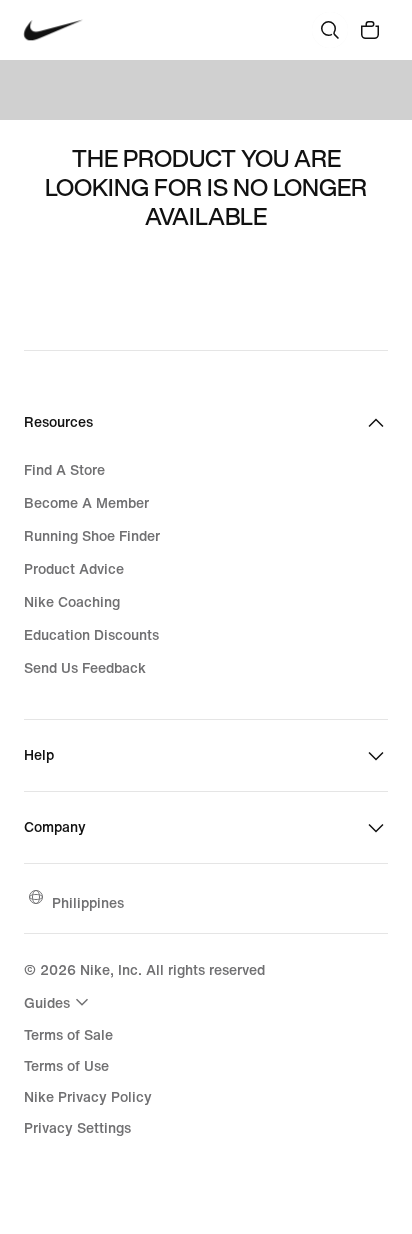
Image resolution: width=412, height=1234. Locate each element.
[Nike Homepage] (53, 30)
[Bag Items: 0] (370, 30)
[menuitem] (59, 1002)
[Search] (330, 30)
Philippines (88, 902)
